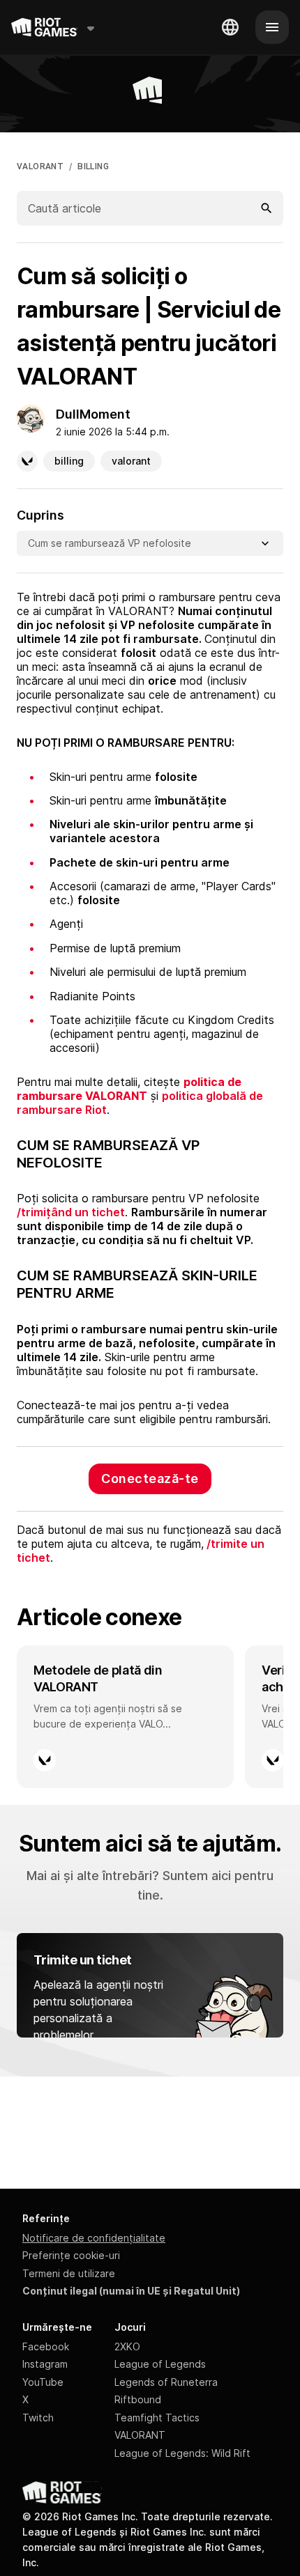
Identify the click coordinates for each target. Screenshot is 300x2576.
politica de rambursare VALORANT (129, 1089)
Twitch (38, 2418)
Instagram (45, 2364)
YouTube (43, 2382)
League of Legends (160, 2364)
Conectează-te (150, 1479)
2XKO (127, 2346)
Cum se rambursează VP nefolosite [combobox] (110, 543)
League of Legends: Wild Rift (182, 2453)
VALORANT (40, 166)
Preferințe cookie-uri (71, 2255)
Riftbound (138, 2399)
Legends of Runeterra (166, 2382)
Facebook (46, 2346)
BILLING (93, 166)
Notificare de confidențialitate (94, 2238)
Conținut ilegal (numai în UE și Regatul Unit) (131, 2291)
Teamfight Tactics (157, 2418)
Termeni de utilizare (69, 2273)
